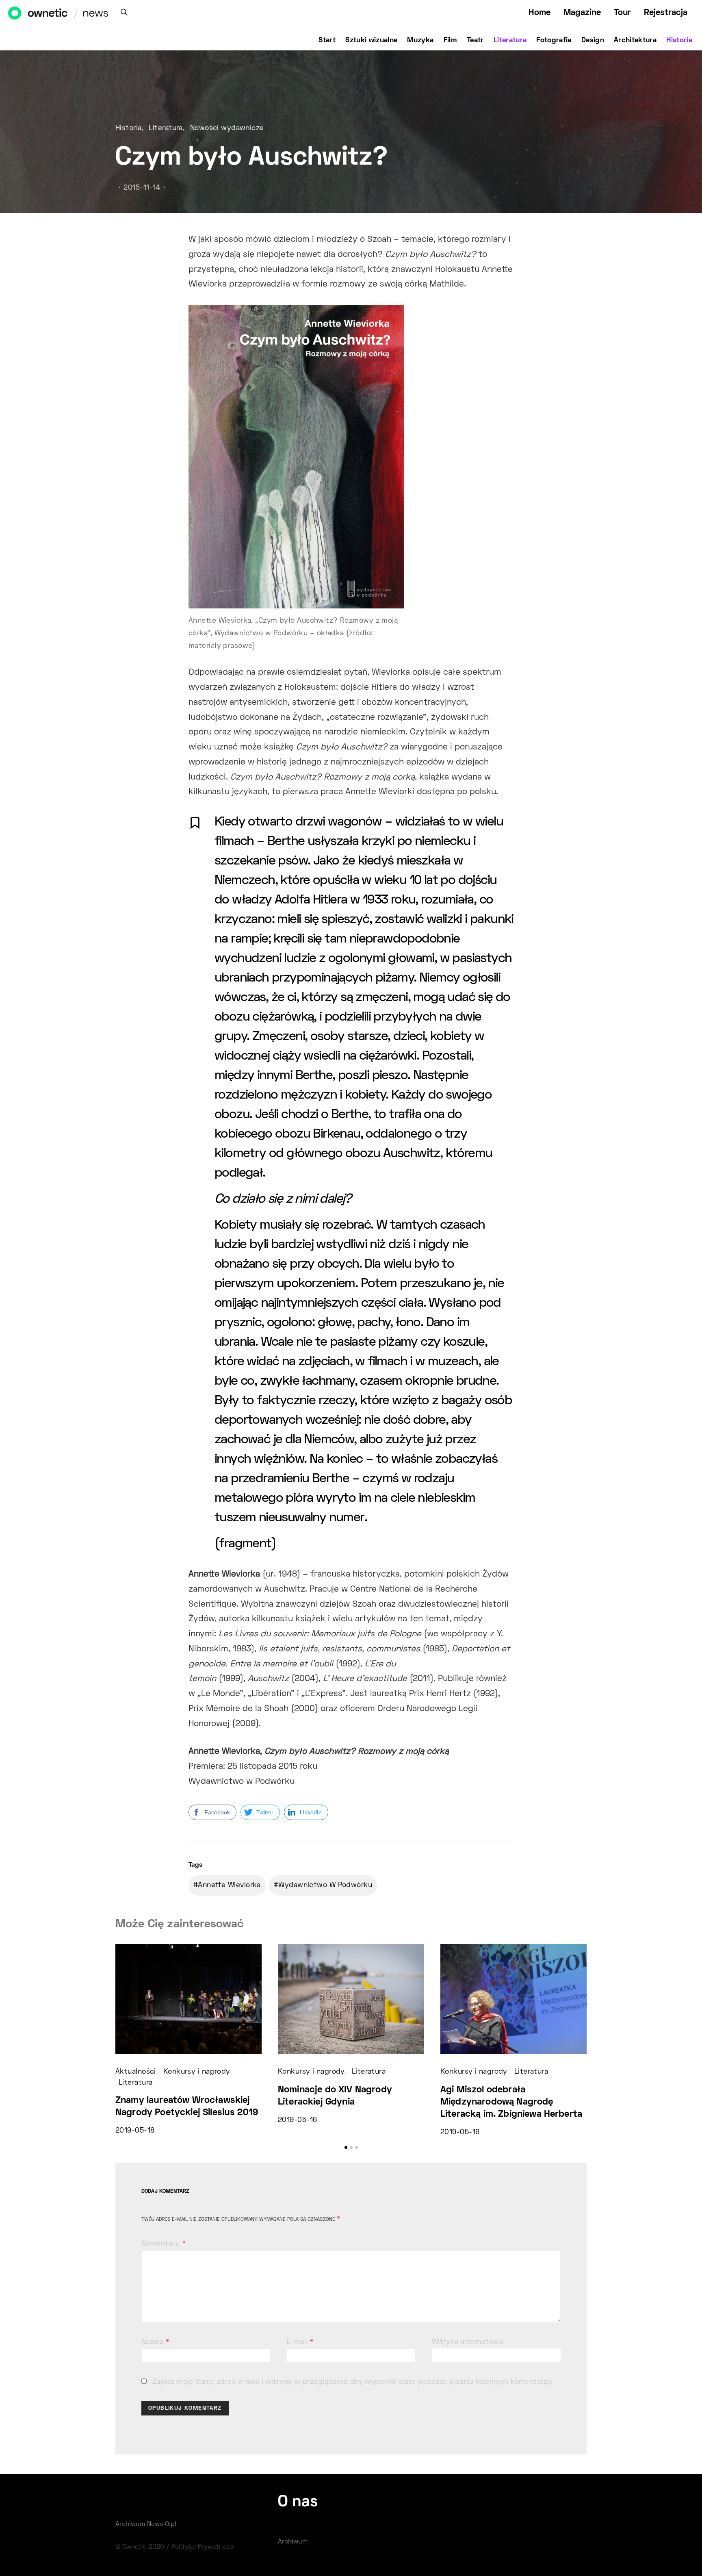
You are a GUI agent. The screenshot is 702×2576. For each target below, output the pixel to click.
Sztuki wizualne (371, 41)
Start (327, 41)
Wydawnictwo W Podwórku (325, 1885)
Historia (679, 41)
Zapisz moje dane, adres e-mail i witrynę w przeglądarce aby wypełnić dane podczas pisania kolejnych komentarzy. (353, 2382)
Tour (622, 13)
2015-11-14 (142, 188)
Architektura (635, 41)
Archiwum (293, 2542)
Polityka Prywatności (203, 2547)
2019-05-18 (135, 2131)
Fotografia (554, 41)
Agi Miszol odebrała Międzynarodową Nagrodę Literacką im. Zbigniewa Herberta (511, 2102)
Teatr (475, 41)
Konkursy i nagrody (197, 2072)
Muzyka (420, 41)
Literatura (510, 41)
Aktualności (136, 2072)
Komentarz (161, 2244)
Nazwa (155, 2342)
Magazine (582, 13)
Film (450, 41)
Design (593, 41)
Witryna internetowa (467, 2342)
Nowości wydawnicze (227, 128)
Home (539, 13)
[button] (346, 2147)
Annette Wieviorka (229, 1885)
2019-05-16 (297, 2120)
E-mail (300, 2342)
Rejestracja (666, 13)
